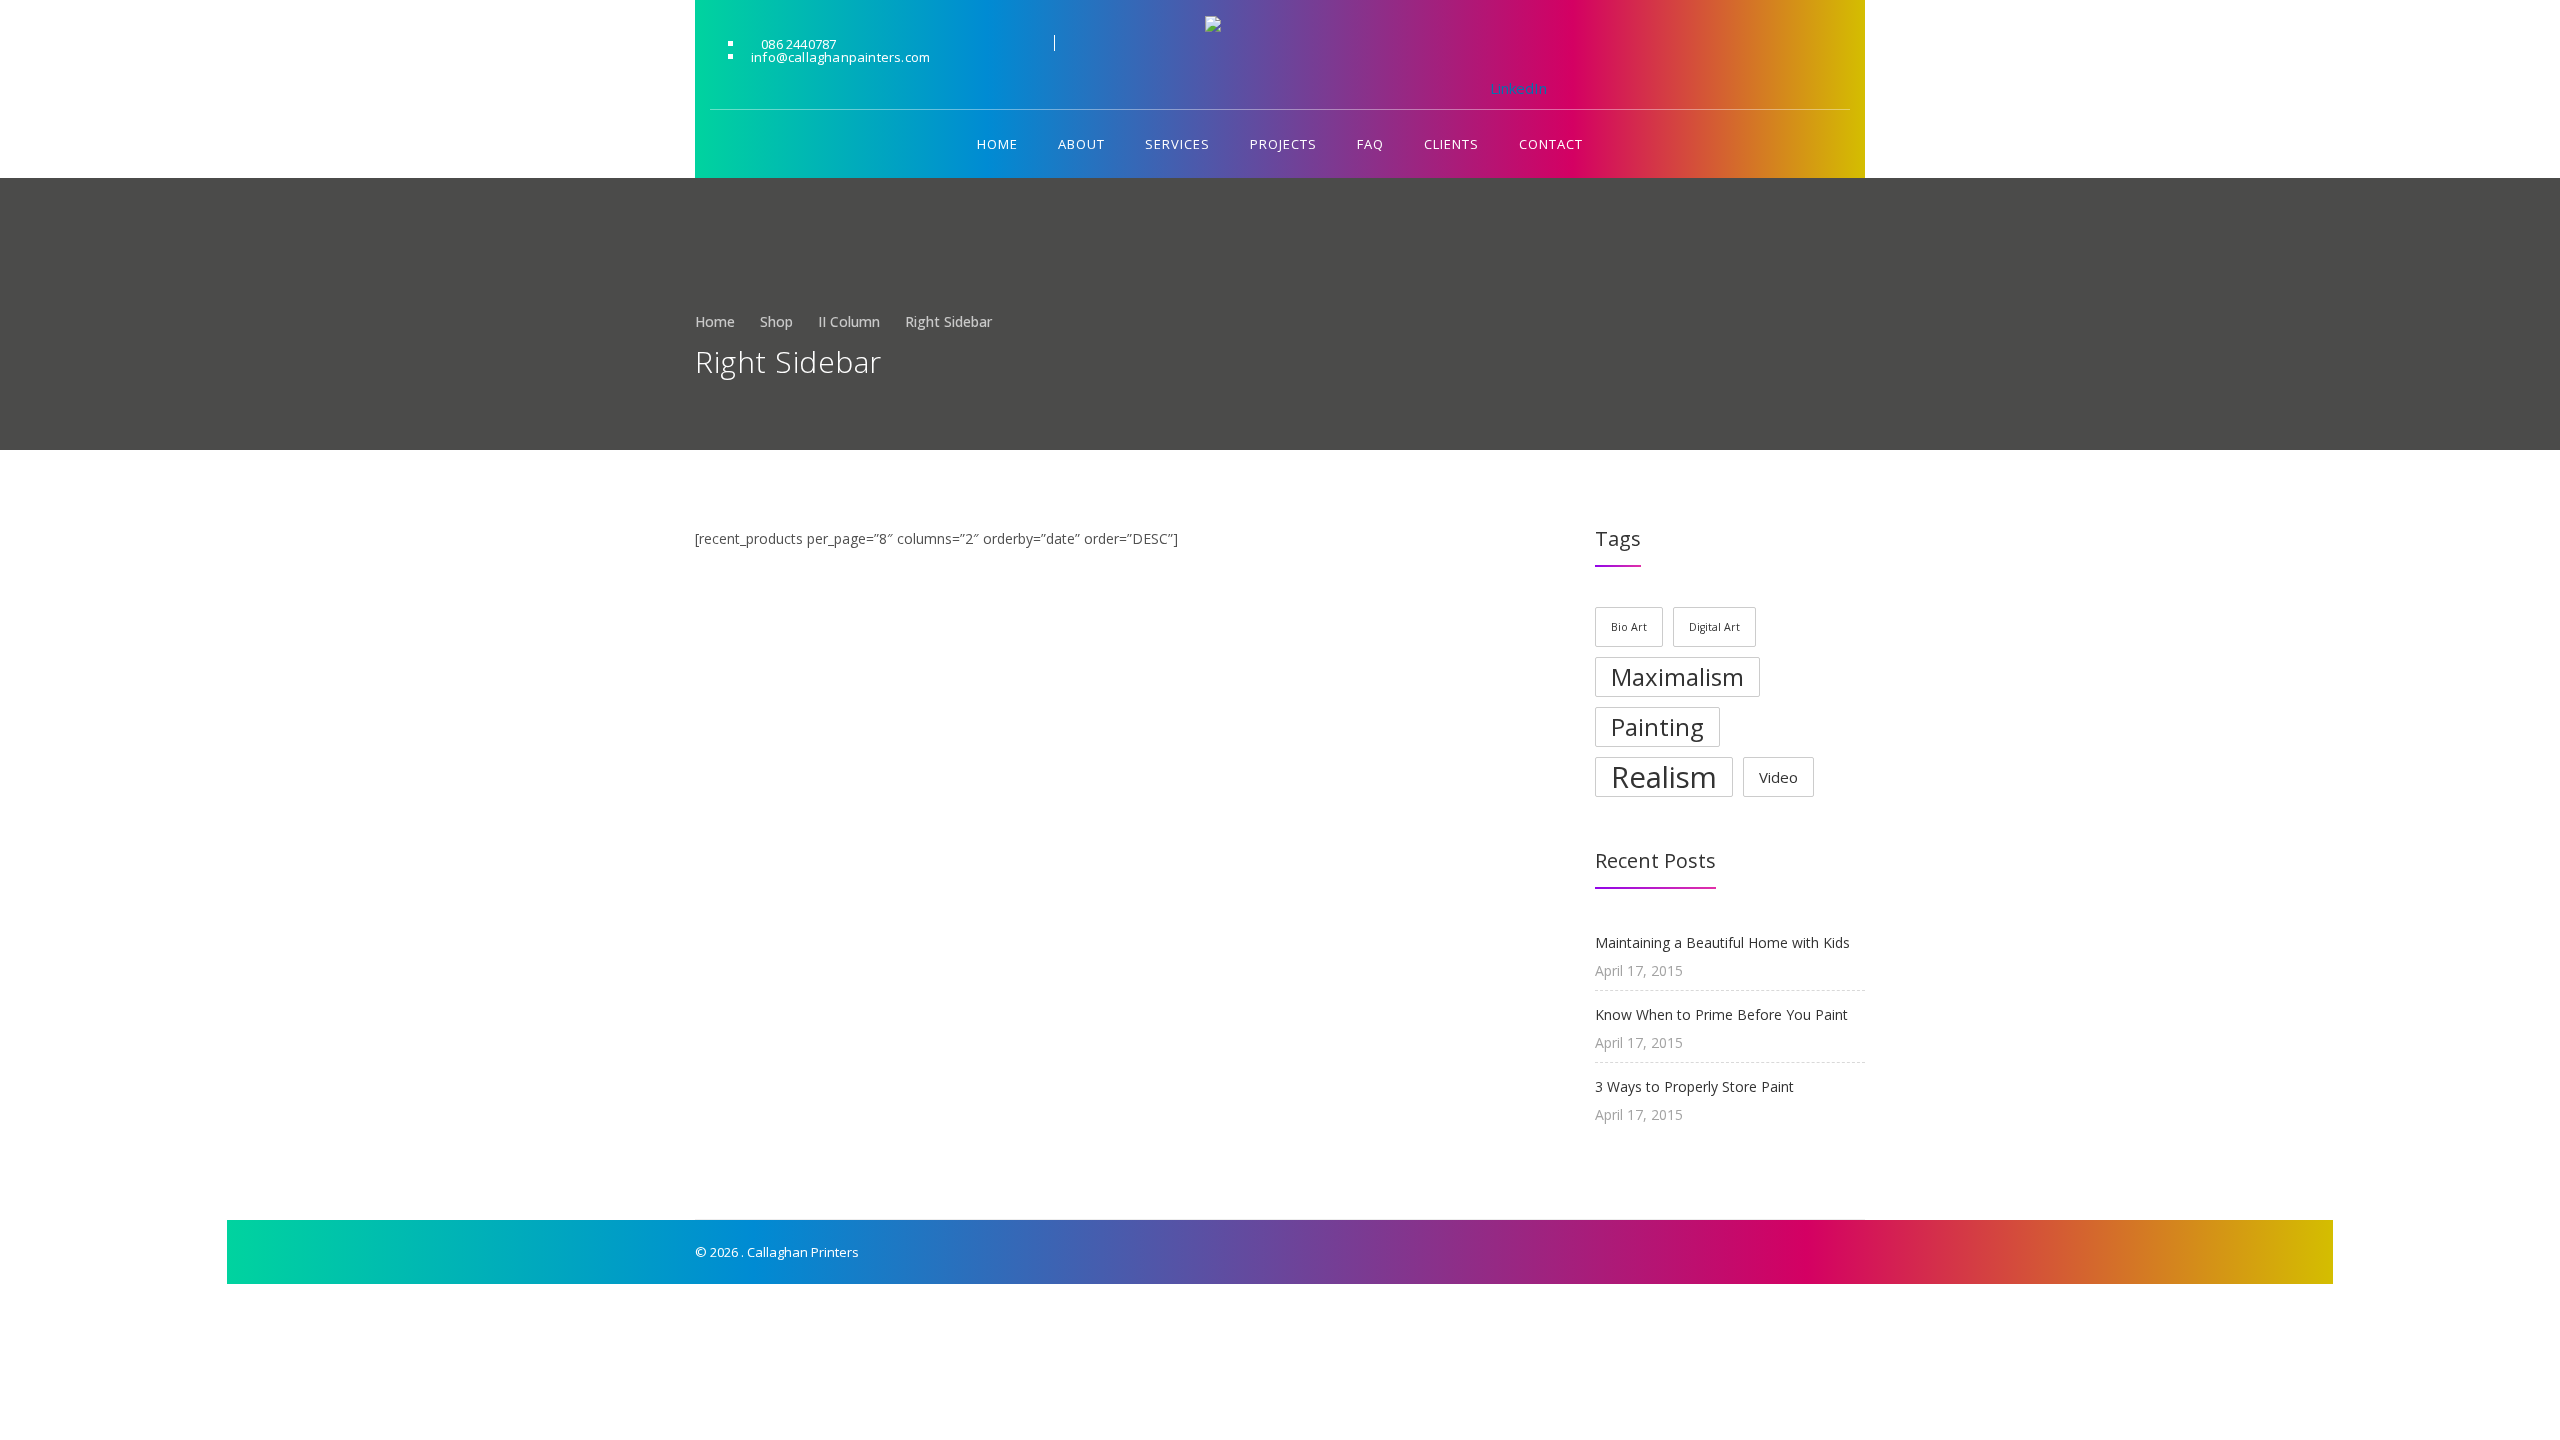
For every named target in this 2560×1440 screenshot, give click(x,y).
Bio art (1629, 627)
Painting (1657, 726)
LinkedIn (1505, 54)
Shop (776, 321)
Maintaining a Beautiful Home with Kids (1722, 942)
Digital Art (1714, 627)
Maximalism (1677, 676)
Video (1778, 777)
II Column (849, 321)
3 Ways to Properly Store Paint (1694, 1086)
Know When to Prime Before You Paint (1721, 1014)
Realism (1664, 777)
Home (715, 321)
